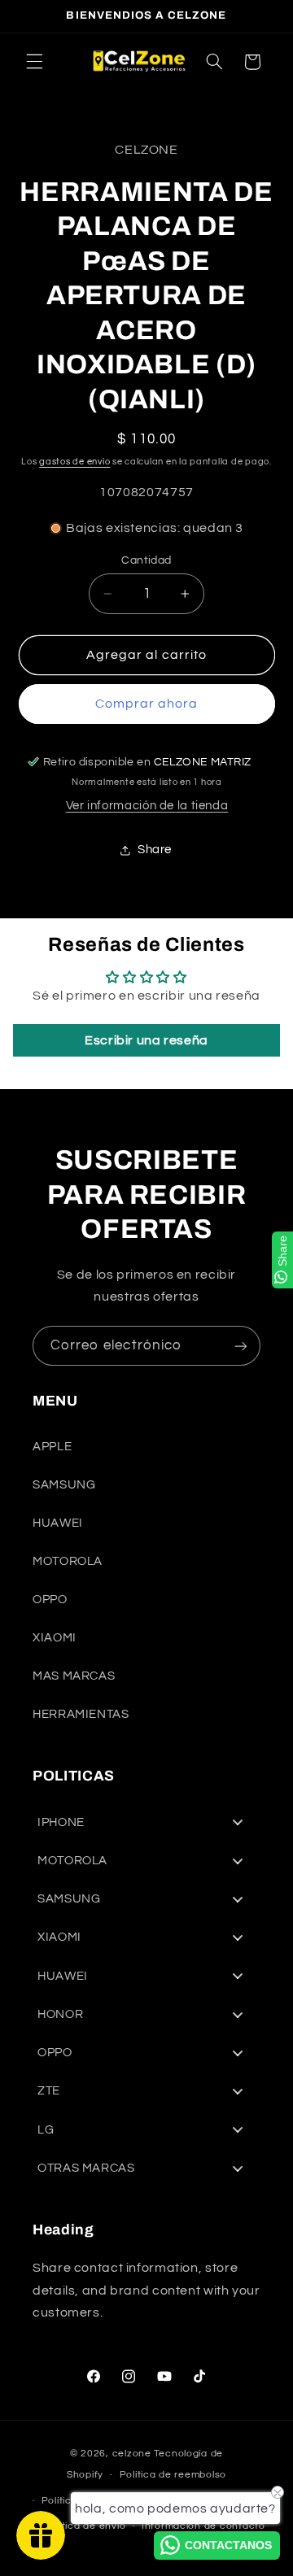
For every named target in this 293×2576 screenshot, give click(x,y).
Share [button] (155, 850)
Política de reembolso (173, 2475)
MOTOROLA (68, 1561)
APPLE (52, 1447)
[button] (34, 62)
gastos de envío (74, 462)
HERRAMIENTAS (81, 1714)
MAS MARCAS (74, 1676)
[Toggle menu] (238, 1822)
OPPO (50, 1600)
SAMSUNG (64, 1485)
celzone (132, 2454)
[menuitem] (146, 1822)
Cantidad (146, 560)
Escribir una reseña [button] (146, 1040)
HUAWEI (58, 1523)
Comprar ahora (147, 704)
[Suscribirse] (241, 1346)
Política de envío (85, 2526)
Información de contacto (203, 2526)
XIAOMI (55, 1638)
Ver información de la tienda (147, 806)
